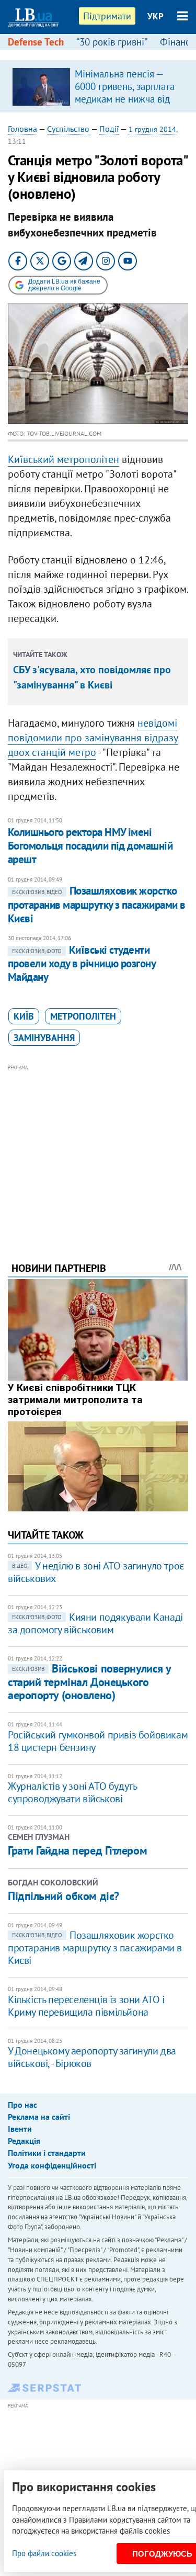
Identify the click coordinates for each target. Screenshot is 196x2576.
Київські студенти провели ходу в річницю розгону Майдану (82, 964)
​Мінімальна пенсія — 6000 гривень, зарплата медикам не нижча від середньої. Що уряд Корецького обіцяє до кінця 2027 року (125, 105)
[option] (98, 86)
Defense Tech (36, 42)
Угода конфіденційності (52, 2165)
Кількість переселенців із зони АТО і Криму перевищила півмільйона (86, 2006)
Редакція (24, 2141)
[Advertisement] (98, 1149)
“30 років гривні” (112, 42)
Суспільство (68, 129)
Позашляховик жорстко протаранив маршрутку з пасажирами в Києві (97, 905)
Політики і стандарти (47, 2153)
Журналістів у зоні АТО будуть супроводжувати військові (72, 1792)
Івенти (20, 2129)
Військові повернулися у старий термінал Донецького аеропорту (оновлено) (89, 1682)
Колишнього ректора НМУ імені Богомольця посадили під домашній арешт (90, 846)
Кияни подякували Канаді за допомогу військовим (95, 1623)
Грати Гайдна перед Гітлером (77, 1850)
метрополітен (83, 1016)
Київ (24, 1016)
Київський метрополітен (64, 459)
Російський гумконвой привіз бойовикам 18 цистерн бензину (98, 1741)
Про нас (22, 2105)
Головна (22, 129)
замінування (44, 1038)
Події (109, 129)
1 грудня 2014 (152, 129)
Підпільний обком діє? (64, 1896)
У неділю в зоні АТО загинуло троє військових (96, 1572)
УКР (155, 16)
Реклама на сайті (39, 2117)
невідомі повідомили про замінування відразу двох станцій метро (93, 738)
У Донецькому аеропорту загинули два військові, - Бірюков (92, 2057)
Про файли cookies (44, 2553)
